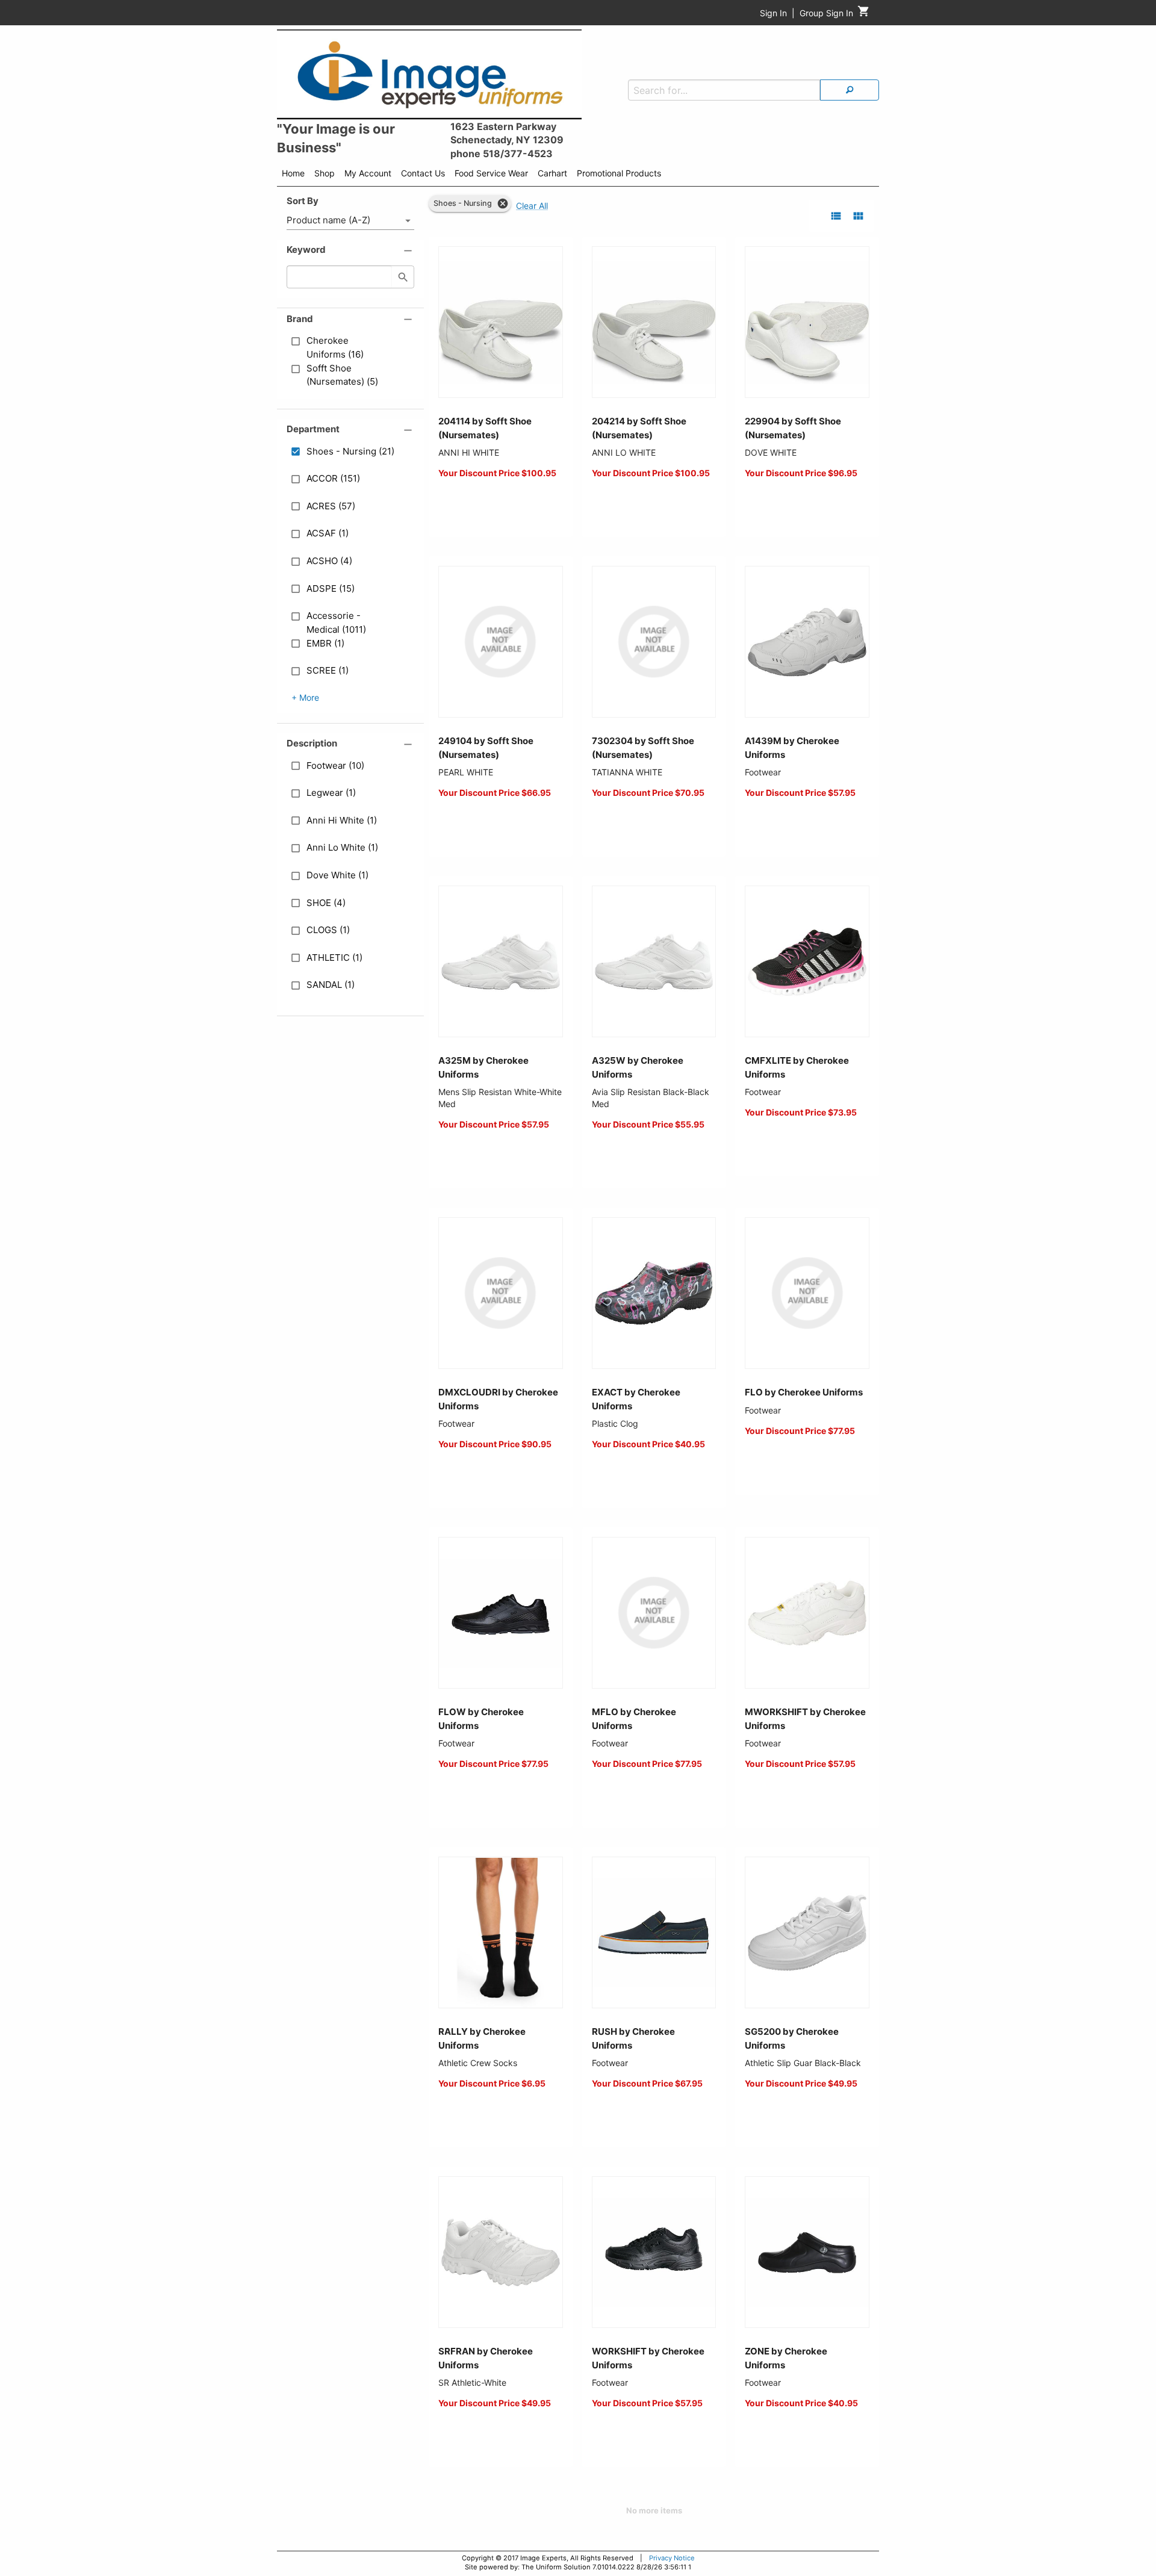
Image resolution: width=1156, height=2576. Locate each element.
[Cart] (864, 14)
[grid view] (858, 216)
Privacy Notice (672, 2558)
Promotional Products (619, 173)
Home (293, 173)
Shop (325, 173)
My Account (368, 173)
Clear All (532, 206)
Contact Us (423, 173)
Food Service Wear (491, 173)
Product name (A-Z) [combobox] (328, 220)
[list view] (836, 216)
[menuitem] (293, 175)
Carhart (552, 173)
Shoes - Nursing (463, 203)
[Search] (850, 90)
